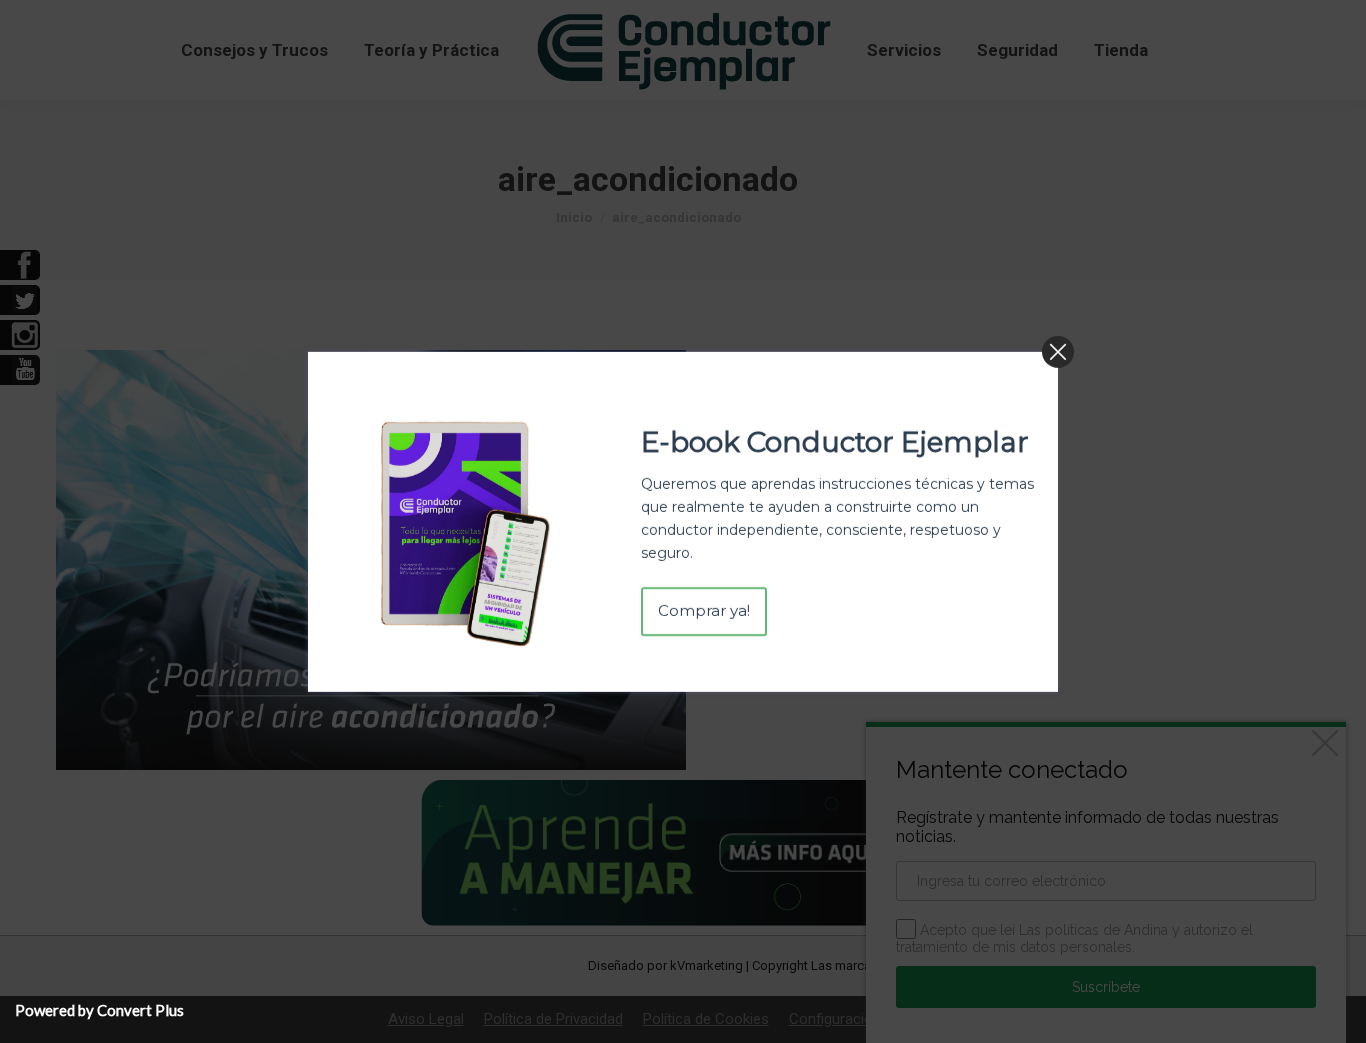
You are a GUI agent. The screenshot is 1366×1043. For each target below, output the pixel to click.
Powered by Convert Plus (99, 1010)
